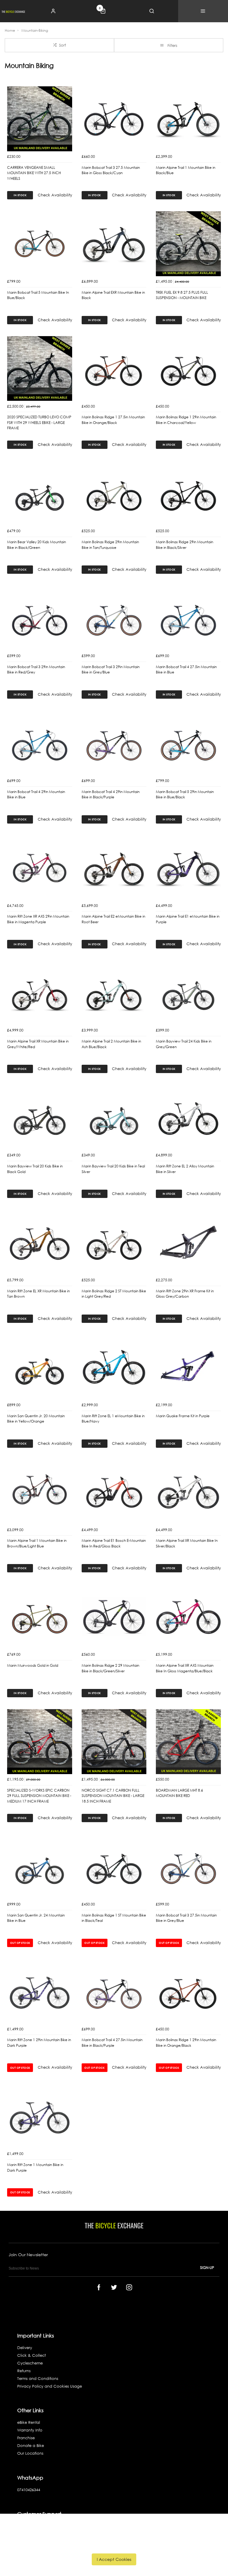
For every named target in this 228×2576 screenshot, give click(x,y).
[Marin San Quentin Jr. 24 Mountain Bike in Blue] (40, 1867)
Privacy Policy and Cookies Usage (50, 2386)
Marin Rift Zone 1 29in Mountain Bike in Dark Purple (39, 2043)
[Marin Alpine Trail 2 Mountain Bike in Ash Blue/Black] (114, 993)
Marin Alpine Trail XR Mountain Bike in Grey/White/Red (38, 1044)
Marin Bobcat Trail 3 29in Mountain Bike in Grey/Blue (111, 670)
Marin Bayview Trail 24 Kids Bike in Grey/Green (184, 1044)
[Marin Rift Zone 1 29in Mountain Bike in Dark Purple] (40, 1991)
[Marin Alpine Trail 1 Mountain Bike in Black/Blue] (188, 119)
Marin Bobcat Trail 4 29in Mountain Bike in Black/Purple (111, 794)
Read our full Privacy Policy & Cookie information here (114, 2546)
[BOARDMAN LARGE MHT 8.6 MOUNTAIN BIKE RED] (188, 1742)
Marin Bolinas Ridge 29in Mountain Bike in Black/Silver (185, 545)
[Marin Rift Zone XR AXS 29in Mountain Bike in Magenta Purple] (40, 868)
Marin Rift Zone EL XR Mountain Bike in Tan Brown (38, 1294)
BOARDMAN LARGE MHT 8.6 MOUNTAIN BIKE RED (179, 1793)
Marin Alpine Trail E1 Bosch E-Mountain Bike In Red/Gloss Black (114, 1543)
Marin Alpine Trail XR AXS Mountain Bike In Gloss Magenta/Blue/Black (185, 1668)
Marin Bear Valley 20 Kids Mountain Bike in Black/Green (37, 545)
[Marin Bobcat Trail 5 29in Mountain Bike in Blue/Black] (188, 743)
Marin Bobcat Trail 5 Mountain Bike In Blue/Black (38, 295)
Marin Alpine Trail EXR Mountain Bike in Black (113, 295)
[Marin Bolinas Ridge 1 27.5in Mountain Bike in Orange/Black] (114, 369)
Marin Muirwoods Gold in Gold (33, 1665)
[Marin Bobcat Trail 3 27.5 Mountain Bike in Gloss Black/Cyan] (114, 119)
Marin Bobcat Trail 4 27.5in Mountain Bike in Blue (186, 670)
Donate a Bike (31, 2446)
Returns (24, 2371)
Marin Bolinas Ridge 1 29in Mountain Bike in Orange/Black (186, 2043)
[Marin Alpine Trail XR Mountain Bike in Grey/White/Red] (40, 993)
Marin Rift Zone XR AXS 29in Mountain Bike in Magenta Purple (38, 919)
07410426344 (29, 2490)
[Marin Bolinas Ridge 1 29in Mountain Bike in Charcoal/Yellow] (188, 369)
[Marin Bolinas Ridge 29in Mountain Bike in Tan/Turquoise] (114, 493)
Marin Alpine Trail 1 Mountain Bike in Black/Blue (186, 170)
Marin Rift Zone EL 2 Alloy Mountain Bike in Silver (185, 1169)
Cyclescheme (30, 2363)
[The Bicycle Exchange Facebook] (99, 2287)
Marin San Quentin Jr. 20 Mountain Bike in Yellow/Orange (36, 1419)
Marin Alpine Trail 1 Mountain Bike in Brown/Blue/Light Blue (37, 1543)
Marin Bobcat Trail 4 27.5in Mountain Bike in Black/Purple (112, 2043)
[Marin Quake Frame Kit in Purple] (188, 1367)
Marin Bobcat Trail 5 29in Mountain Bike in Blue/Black (185, 794)
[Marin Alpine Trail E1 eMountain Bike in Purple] (188, 868)
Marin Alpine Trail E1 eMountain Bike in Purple (188, 919)
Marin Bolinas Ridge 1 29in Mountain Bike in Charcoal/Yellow (186, 420)
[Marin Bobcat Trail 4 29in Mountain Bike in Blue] (40, 743)
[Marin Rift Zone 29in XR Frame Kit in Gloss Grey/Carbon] (188, 1242)
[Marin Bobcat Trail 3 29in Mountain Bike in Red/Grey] (40, 618)
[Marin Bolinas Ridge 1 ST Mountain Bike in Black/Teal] (114, 1867)
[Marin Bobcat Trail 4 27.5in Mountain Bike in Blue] (188, 618)
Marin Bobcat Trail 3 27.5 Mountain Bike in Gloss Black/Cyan (111, 170)
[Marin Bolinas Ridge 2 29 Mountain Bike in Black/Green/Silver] (114, 1617)
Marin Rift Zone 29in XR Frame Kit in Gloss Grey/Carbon (185, 1294)
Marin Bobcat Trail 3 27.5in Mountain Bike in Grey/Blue (186, 1918)
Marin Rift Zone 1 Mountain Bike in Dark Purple (35, 2167)
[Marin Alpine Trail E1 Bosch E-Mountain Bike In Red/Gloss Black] (114, 1492)
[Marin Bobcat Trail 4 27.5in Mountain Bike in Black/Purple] (114, 1991)
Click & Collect (31, 2355)
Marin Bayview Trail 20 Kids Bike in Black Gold (35, 1169)
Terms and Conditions (38, 2379)
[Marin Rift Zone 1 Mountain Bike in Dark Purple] (40, 2116)
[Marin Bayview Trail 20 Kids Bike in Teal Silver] (114, 1117)
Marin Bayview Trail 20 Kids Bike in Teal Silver (113, 1169)
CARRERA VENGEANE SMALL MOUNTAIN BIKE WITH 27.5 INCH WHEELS (34, 173)
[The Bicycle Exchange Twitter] (114, 2287)
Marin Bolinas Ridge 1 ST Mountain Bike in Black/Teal (114, 1918)
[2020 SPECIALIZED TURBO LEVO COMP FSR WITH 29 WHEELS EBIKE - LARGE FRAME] (40, 369)
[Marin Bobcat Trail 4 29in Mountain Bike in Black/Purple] (114, 743)
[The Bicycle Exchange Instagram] (129, 2287)
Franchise (26, 2438)
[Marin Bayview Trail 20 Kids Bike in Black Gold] (40, 1117)
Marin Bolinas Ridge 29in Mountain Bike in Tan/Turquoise (110, 545)
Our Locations (30, 2453)
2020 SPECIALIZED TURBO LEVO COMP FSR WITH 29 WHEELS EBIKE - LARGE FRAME (39, 422)
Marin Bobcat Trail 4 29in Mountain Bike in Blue (36, 794)
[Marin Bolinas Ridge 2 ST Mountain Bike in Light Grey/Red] (114, 1242)
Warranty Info (30, 2430)
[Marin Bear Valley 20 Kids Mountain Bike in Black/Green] (40, 493)
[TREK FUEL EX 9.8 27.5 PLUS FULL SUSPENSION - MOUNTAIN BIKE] (188, 244)
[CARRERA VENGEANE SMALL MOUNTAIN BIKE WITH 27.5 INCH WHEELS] (40, 119)
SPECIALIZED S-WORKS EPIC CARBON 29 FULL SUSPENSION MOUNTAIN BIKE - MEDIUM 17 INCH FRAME (39, 1796)
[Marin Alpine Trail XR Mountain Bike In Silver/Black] (188, 1492)
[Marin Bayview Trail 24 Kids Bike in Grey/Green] (188, 993)
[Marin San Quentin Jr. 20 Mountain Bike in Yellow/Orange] (40, 1367)
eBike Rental (29, 2422)
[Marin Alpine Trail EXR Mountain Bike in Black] (114, 244)
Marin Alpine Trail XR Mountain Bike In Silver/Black (187, 1543)
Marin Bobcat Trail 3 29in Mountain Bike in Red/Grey (36, 670)
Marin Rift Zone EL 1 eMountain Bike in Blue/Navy (113, 1419)
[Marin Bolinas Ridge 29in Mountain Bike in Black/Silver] (188, 493)
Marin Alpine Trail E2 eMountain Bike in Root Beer (113, 919)
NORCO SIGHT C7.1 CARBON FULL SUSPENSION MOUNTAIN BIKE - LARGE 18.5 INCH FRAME (113, 1796)
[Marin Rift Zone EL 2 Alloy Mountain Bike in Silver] (188, 1117)
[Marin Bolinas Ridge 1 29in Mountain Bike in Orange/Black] (188, 1991)
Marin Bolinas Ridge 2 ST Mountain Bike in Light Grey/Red (114, 1294)
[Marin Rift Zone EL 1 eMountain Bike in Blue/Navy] (114, 1367)
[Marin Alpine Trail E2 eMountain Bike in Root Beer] (114, 868)
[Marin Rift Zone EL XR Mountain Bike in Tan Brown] (40, 1242)
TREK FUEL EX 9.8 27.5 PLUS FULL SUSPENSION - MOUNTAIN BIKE (182, 295)
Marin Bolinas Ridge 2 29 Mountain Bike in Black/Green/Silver (110, 1668)
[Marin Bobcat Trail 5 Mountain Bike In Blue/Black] (40, 244)
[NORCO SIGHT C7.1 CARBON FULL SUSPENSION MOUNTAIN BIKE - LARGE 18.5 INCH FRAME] (114, 1742)
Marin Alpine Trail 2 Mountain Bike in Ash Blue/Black (111, 1044)
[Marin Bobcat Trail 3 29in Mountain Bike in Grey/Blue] (114, 618)
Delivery (25, 2348)
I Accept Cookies (114, 2559)
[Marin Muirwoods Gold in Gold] (40, 1617)
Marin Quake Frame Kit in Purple (183, 1416)
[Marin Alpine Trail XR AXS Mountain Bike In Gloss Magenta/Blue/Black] (188, 1617)
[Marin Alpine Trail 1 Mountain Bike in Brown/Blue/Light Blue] (40, 1492)
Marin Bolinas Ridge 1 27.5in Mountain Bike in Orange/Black (113, 420)
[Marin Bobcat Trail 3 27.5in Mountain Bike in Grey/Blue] (188, 1867)
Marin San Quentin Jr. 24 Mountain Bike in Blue (36, 1918)
